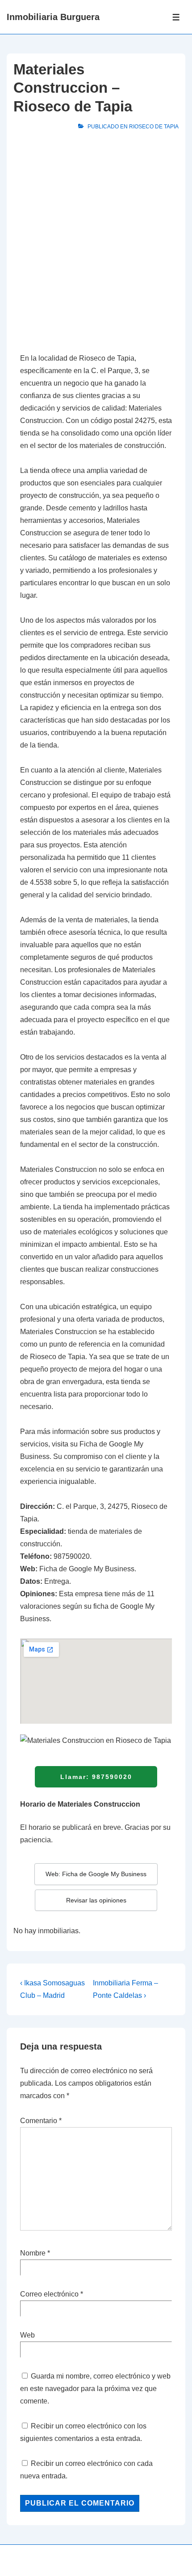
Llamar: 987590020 (96, 1777)
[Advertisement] (96, 244)
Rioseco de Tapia (154, 127)
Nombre (33, 2253)
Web (27, 2335)
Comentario (41, 2121)
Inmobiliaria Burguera (53, 17)
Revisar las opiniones (96, 1900)
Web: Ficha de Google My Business (96, 1874)
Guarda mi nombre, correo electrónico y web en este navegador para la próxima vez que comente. (95, 2389)
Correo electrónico (49, 2294)
